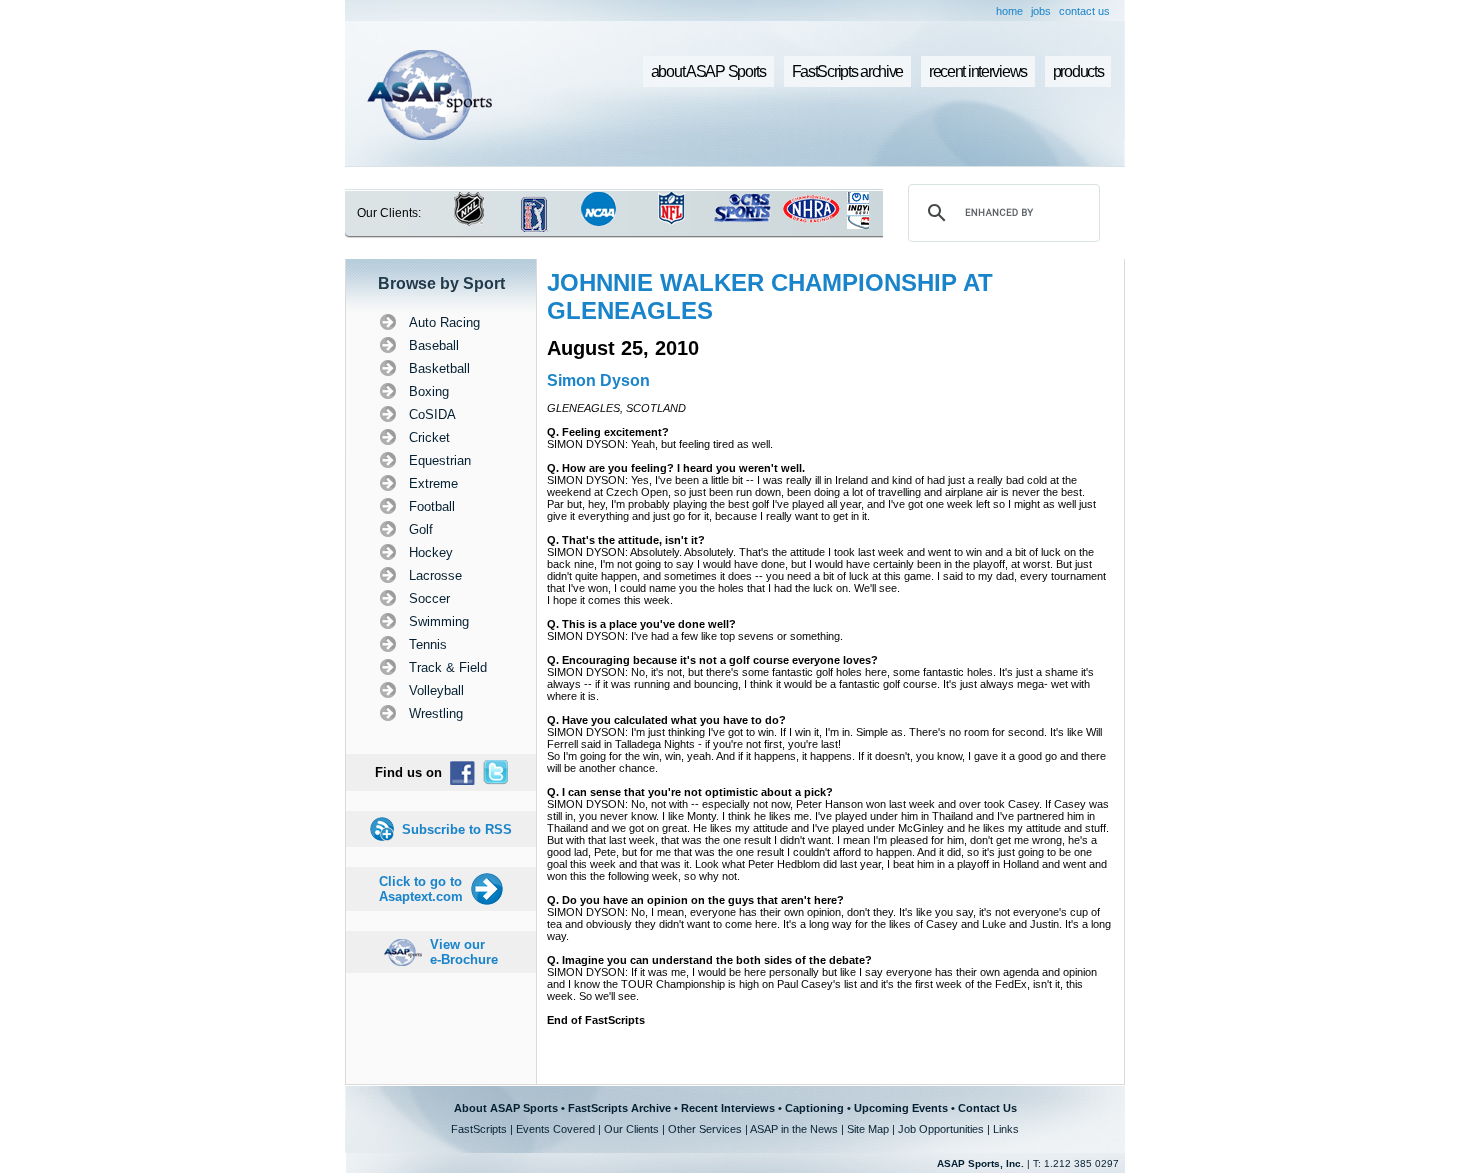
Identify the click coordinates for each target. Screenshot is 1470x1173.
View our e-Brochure (464, 952)
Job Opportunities (941, 1129)
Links (1006, 1129)
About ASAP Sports (506, 1108)
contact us (1084, 11)
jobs (1041, 11)
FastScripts (479, 1129)
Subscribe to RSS (457, 829)
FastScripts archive (848, 71)
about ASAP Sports (708, 71)
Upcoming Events (901, 1108)
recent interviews (978, 71)
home (1009, 11)
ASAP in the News (794, 1129)
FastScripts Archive (619, 1108)
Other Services (705, 1129)
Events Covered (555, 1129)
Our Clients (631, 1129)
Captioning (814, 1108)
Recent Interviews (728, 1108)
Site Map (868, 1129)
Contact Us (987, 1108)
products (1078, 71)
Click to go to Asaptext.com (421, 889)
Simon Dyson (598, 380)
